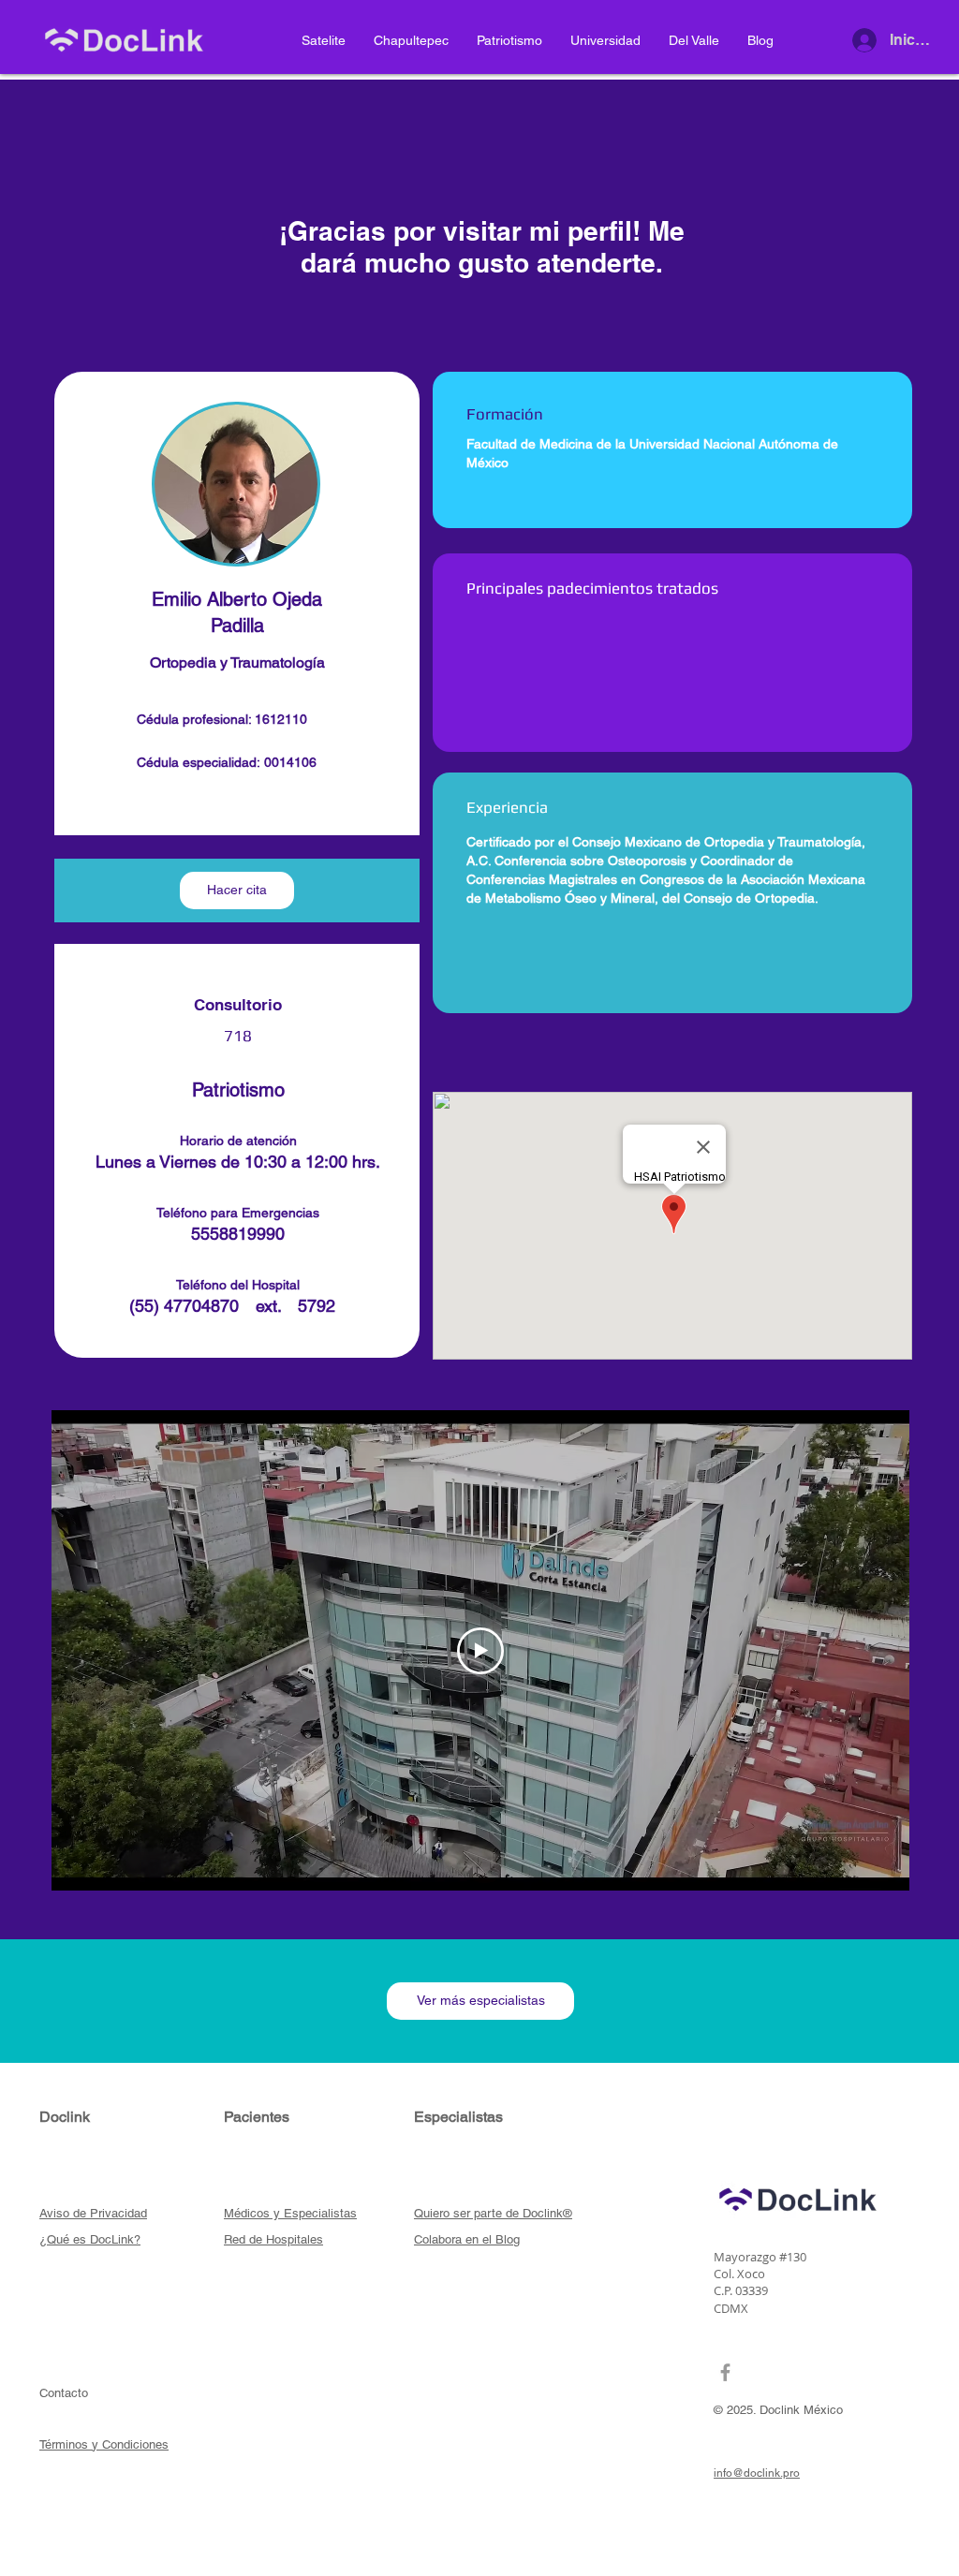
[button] (237, 891)
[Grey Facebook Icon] (725, 2372)
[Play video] (480, 1651)
